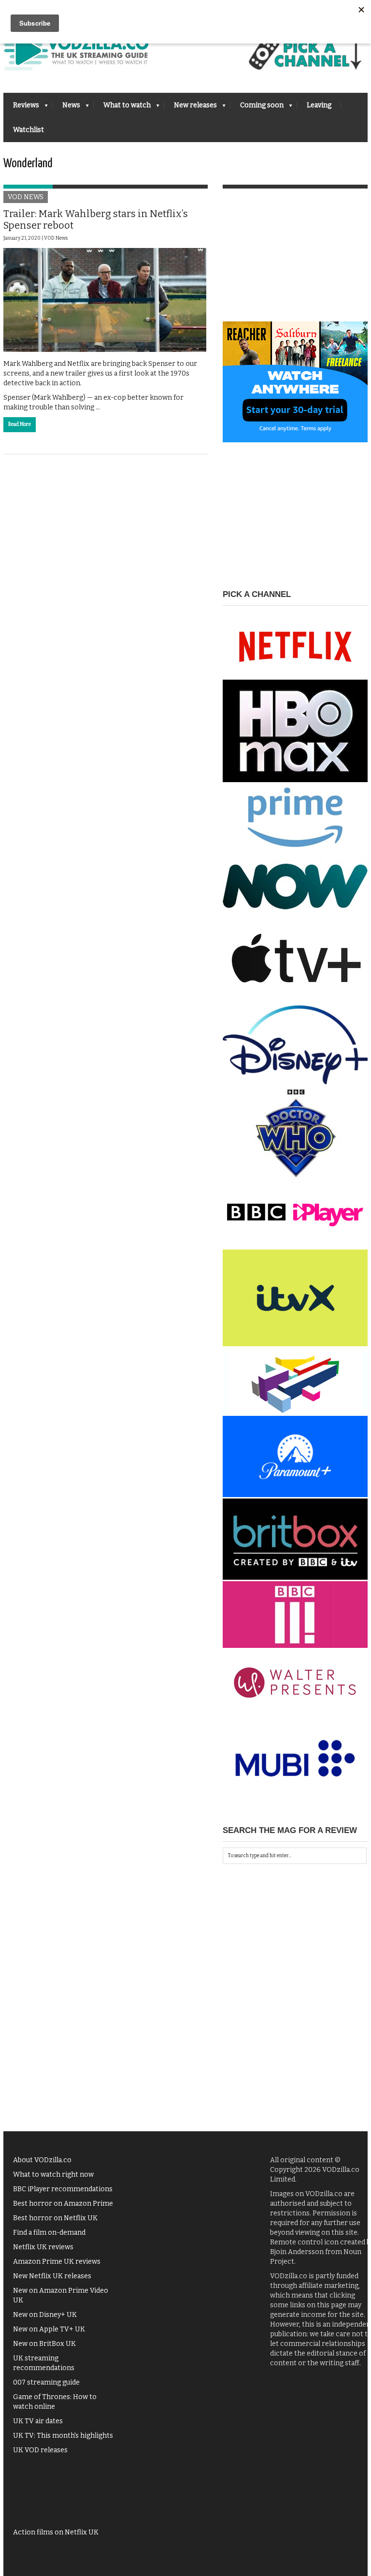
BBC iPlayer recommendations (63, 2189)
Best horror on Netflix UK (55, 2218)
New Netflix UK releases (52, 2276)
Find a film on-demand (49, 2233)
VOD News (26, 197)
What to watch (122, 108)
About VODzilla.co (42, 2160)
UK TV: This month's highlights (63, 2436)
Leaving (319, 105)
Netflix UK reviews (43, 2247)
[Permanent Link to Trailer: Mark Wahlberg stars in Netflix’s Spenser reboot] (105, 300)
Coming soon (257, 108)
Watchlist (29, 130)
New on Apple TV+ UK (49, 2329)
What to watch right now (53, 2175)
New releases (191, 108)
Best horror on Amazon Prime (63, 2204)
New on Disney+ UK (45, 2315)
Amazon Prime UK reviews (57, 2262)
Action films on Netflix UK (56, 2532)
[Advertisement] (295, 261)
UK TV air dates (38, 2421)
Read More (20, 424)
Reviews (21, 108)
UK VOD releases (40, 2450)
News (66, 108)
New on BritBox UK (44, 2344)
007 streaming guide (46, 2382)
